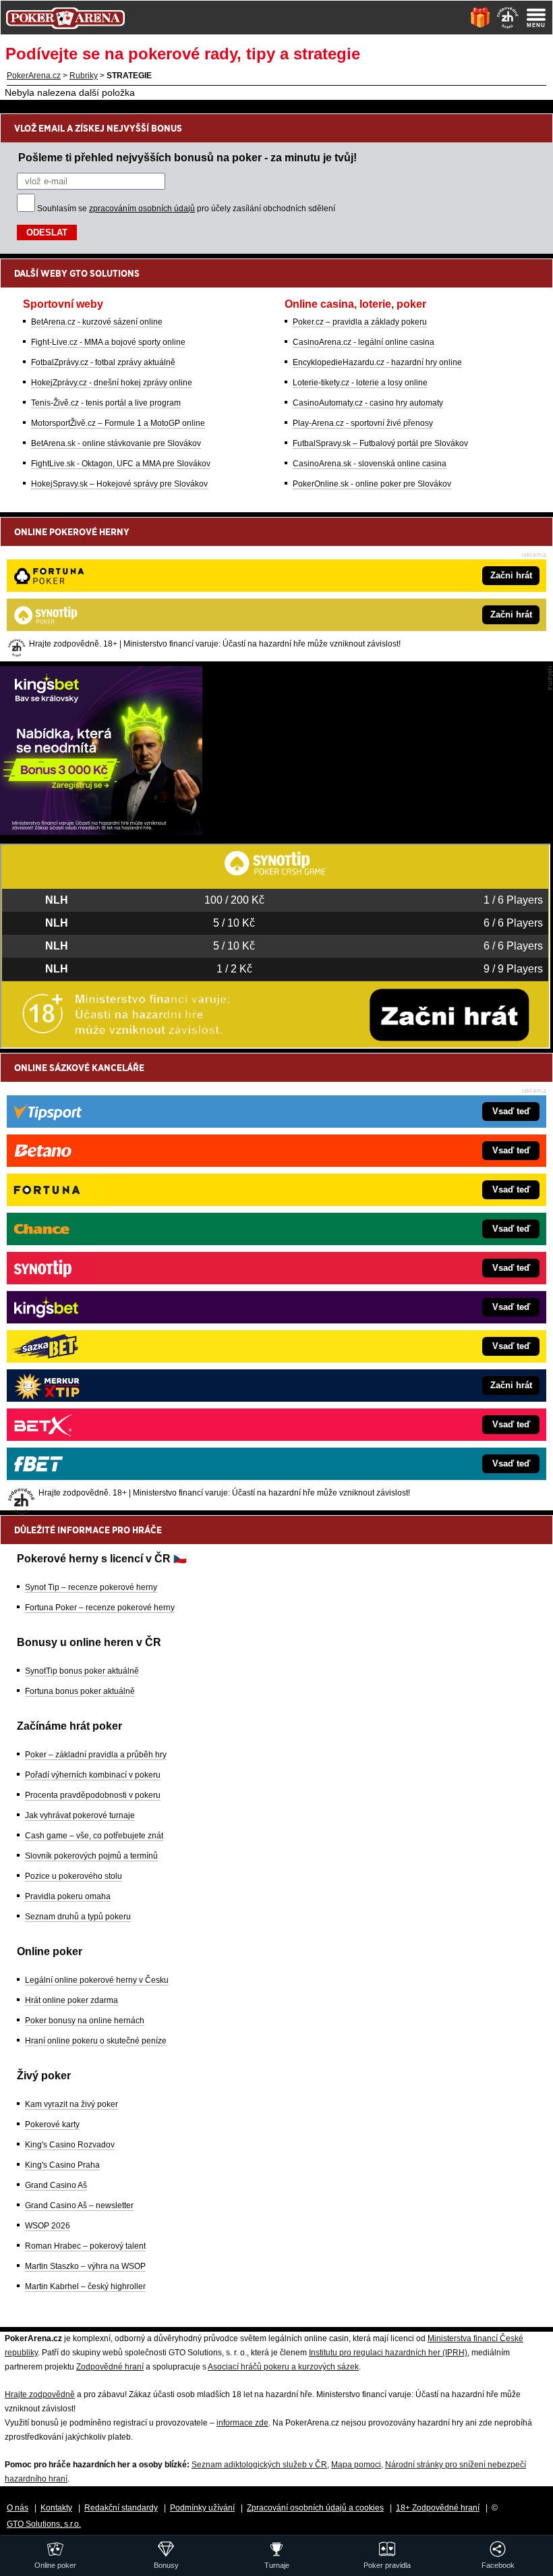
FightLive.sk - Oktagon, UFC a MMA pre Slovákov (121, 464)
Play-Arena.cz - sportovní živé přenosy (363, 423)
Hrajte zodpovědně (40, 2394)
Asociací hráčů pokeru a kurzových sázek (283, 2367)
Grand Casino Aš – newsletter (79, 2205)
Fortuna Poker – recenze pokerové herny (100, 1608)
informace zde (242, 2423)
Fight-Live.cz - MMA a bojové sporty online (108, 342)
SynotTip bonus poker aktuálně (82, 1671)
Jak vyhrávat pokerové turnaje (80, 1815)
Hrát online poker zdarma (71, 2000)
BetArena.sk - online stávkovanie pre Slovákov (116, 443)
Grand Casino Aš (56, 2185)
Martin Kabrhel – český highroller (85, 2286)
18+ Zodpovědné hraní (438, 2508)
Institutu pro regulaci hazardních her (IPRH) (388, 2353)
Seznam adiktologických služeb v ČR (259, 2465)
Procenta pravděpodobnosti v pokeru (93, 1795)
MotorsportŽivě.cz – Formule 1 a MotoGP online (118, 423)
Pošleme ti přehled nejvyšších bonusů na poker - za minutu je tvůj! (187, 157)
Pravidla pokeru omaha (68, 1896)
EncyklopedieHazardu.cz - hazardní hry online (377, 362)
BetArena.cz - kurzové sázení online (97, 322)
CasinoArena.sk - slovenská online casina (370, 464)
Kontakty (56, 2508)
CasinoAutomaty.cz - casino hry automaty (368, 403)
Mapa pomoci (356, 2465)
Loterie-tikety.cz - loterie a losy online (360, 383)
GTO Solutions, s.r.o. (44, 2524)
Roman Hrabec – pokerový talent (85, 2246)
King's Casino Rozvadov (70, 2145)
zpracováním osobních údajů (142, 209)
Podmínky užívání (202, 2508)
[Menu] (536, 18)
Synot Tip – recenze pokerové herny (91, 1587)
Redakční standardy (121, 2508)
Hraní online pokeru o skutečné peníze (96, 2041)
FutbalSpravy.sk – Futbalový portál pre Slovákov (380, 443)
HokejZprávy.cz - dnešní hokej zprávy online (112, 383)
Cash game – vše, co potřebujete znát (94, 1836)
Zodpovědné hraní (110, 2367)
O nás (18, 2508)
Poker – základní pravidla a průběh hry (96, 1755)
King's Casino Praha (62, 2165)
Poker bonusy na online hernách (85, 2021)
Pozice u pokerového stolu (74, 1876)
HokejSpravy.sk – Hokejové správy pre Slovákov (119, 484)
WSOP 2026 (48, 2226)
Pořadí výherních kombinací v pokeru (93, 1775)
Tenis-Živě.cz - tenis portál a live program (106, 403)
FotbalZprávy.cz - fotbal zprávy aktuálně (103, 362)
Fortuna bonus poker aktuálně (80, 1691)
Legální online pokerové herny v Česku (97, 1980)
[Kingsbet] (101, 831)
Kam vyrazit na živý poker (71, 2104)
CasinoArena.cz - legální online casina (363, 342)
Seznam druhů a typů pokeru (78, 1917)
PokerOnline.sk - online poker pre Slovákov (372, 484)
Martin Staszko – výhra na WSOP (85, 2266)
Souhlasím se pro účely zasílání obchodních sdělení (186, 209)
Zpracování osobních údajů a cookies (315, 2508)
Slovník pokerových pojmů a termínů (91, 1856)
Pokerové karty (52, 2125)
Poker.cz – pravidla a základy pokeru (360, 322)
